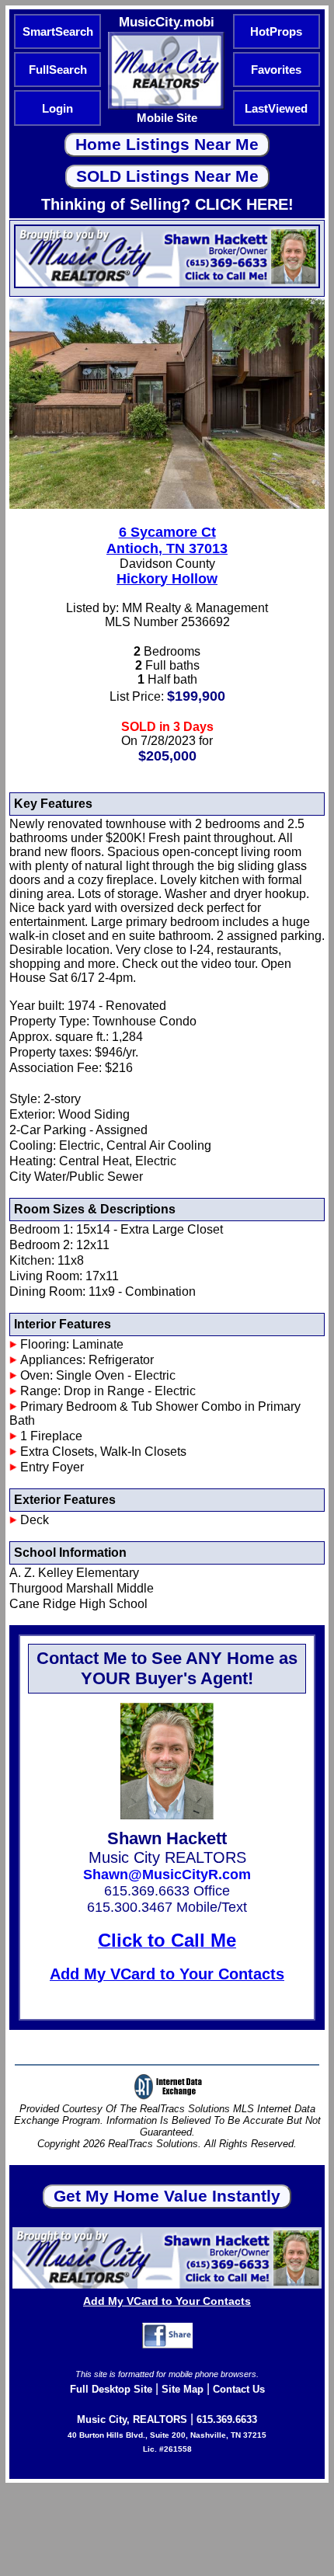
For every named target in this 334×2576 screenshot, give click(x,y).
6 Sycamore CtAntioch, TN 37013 (167, 540)
